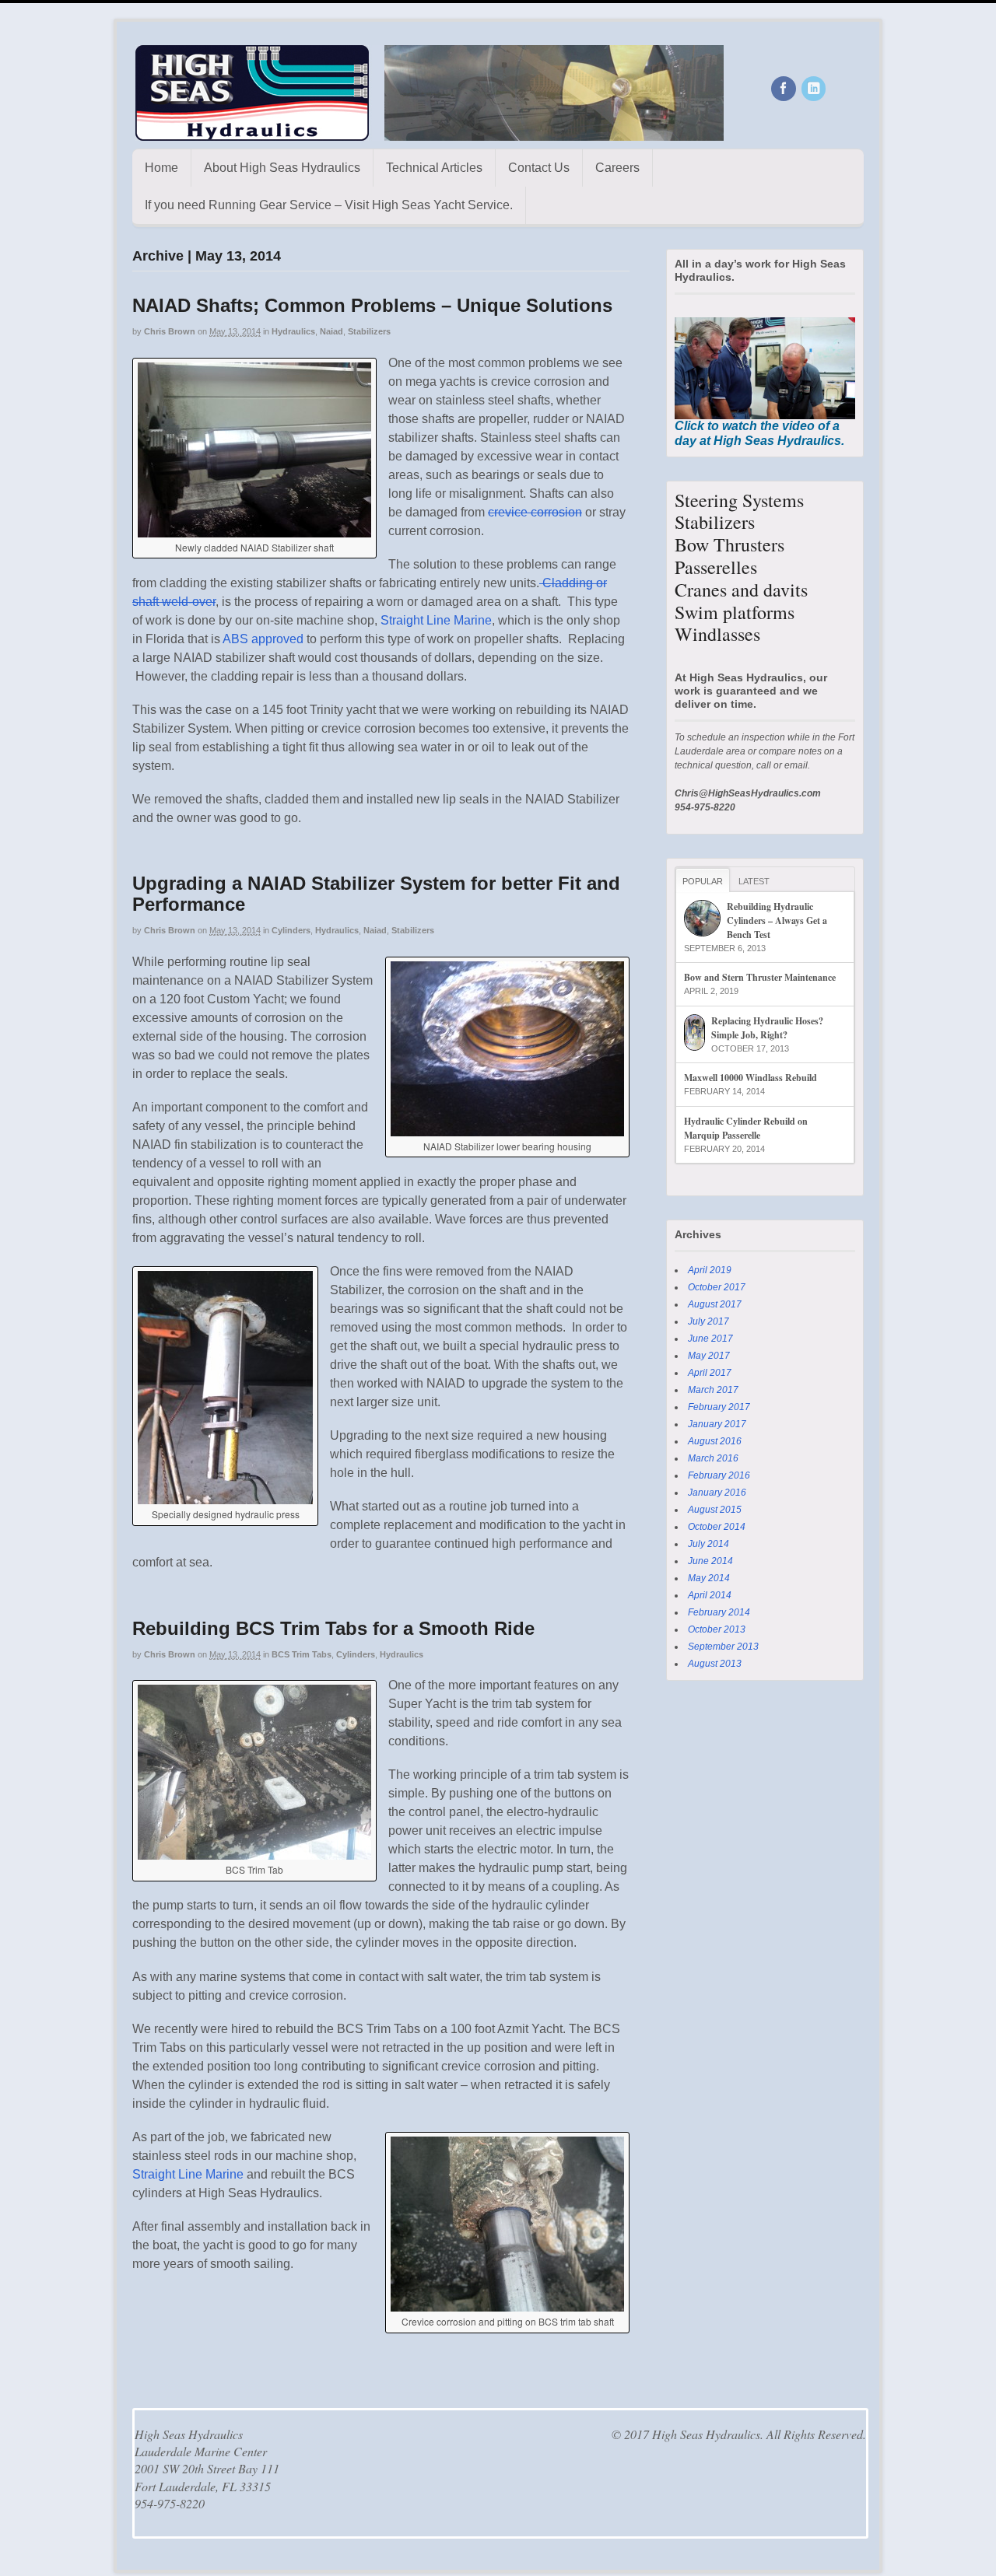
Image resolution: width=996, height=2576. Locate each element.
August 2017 (715, 1304)
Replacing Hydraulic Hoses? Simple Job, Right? (767, 1028)
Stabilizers (369, 331)
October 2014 (717, 1527)
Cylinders (291, 930)
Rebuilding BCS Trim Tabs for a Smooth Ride (333, 1628)
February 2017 (719, 1407)
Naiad (331, 331)
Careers (617, 168)
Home (161, 168)
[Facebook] (784, 89)
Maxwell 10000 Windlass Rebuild (751, 1078)
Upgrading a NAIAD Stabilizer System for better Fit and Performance (376, 893)
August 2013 (715, 1664)
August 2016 (715, 1441)
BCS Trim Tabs (302, 1654)
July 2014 (708, 1544)
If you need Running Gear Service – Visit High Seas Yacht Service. (329, 205)
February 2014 (719, 1612)
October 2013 (717, 1629)
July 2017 (708, 1321)
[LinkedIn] (815, 89)
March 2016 (713, 1458)
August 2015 (715, 1510)
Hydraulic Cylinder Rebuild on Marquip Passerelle (746, 1128)
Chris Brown (170, 331)
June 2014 (710, 1561)
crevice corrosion (535, 512)
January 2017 (717, 1424)
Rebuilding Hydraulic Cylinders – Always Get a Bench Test (777, 920)
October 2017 (717, 1287)
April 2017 (710, 1373)
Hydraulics (293, 331)
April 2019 (710, 1270)
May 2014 (709, 1578)
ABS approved (263, 639)
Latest (754, 881)
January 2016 (717, 1493)
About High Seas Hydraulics (282, 168)
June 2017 (710, 1339)
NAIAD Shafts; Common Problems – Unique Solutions (372, 305)
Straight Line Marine (436, 620)
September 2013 (723, 1647)
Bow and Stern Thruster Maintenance (760, 977)
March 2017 (713, 1390)
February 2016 (719, 1475)
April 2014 (710, 1595)
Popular (703, 881)
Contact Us (539, 168)
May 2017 (709, 1356)
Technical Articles (434, 168)
